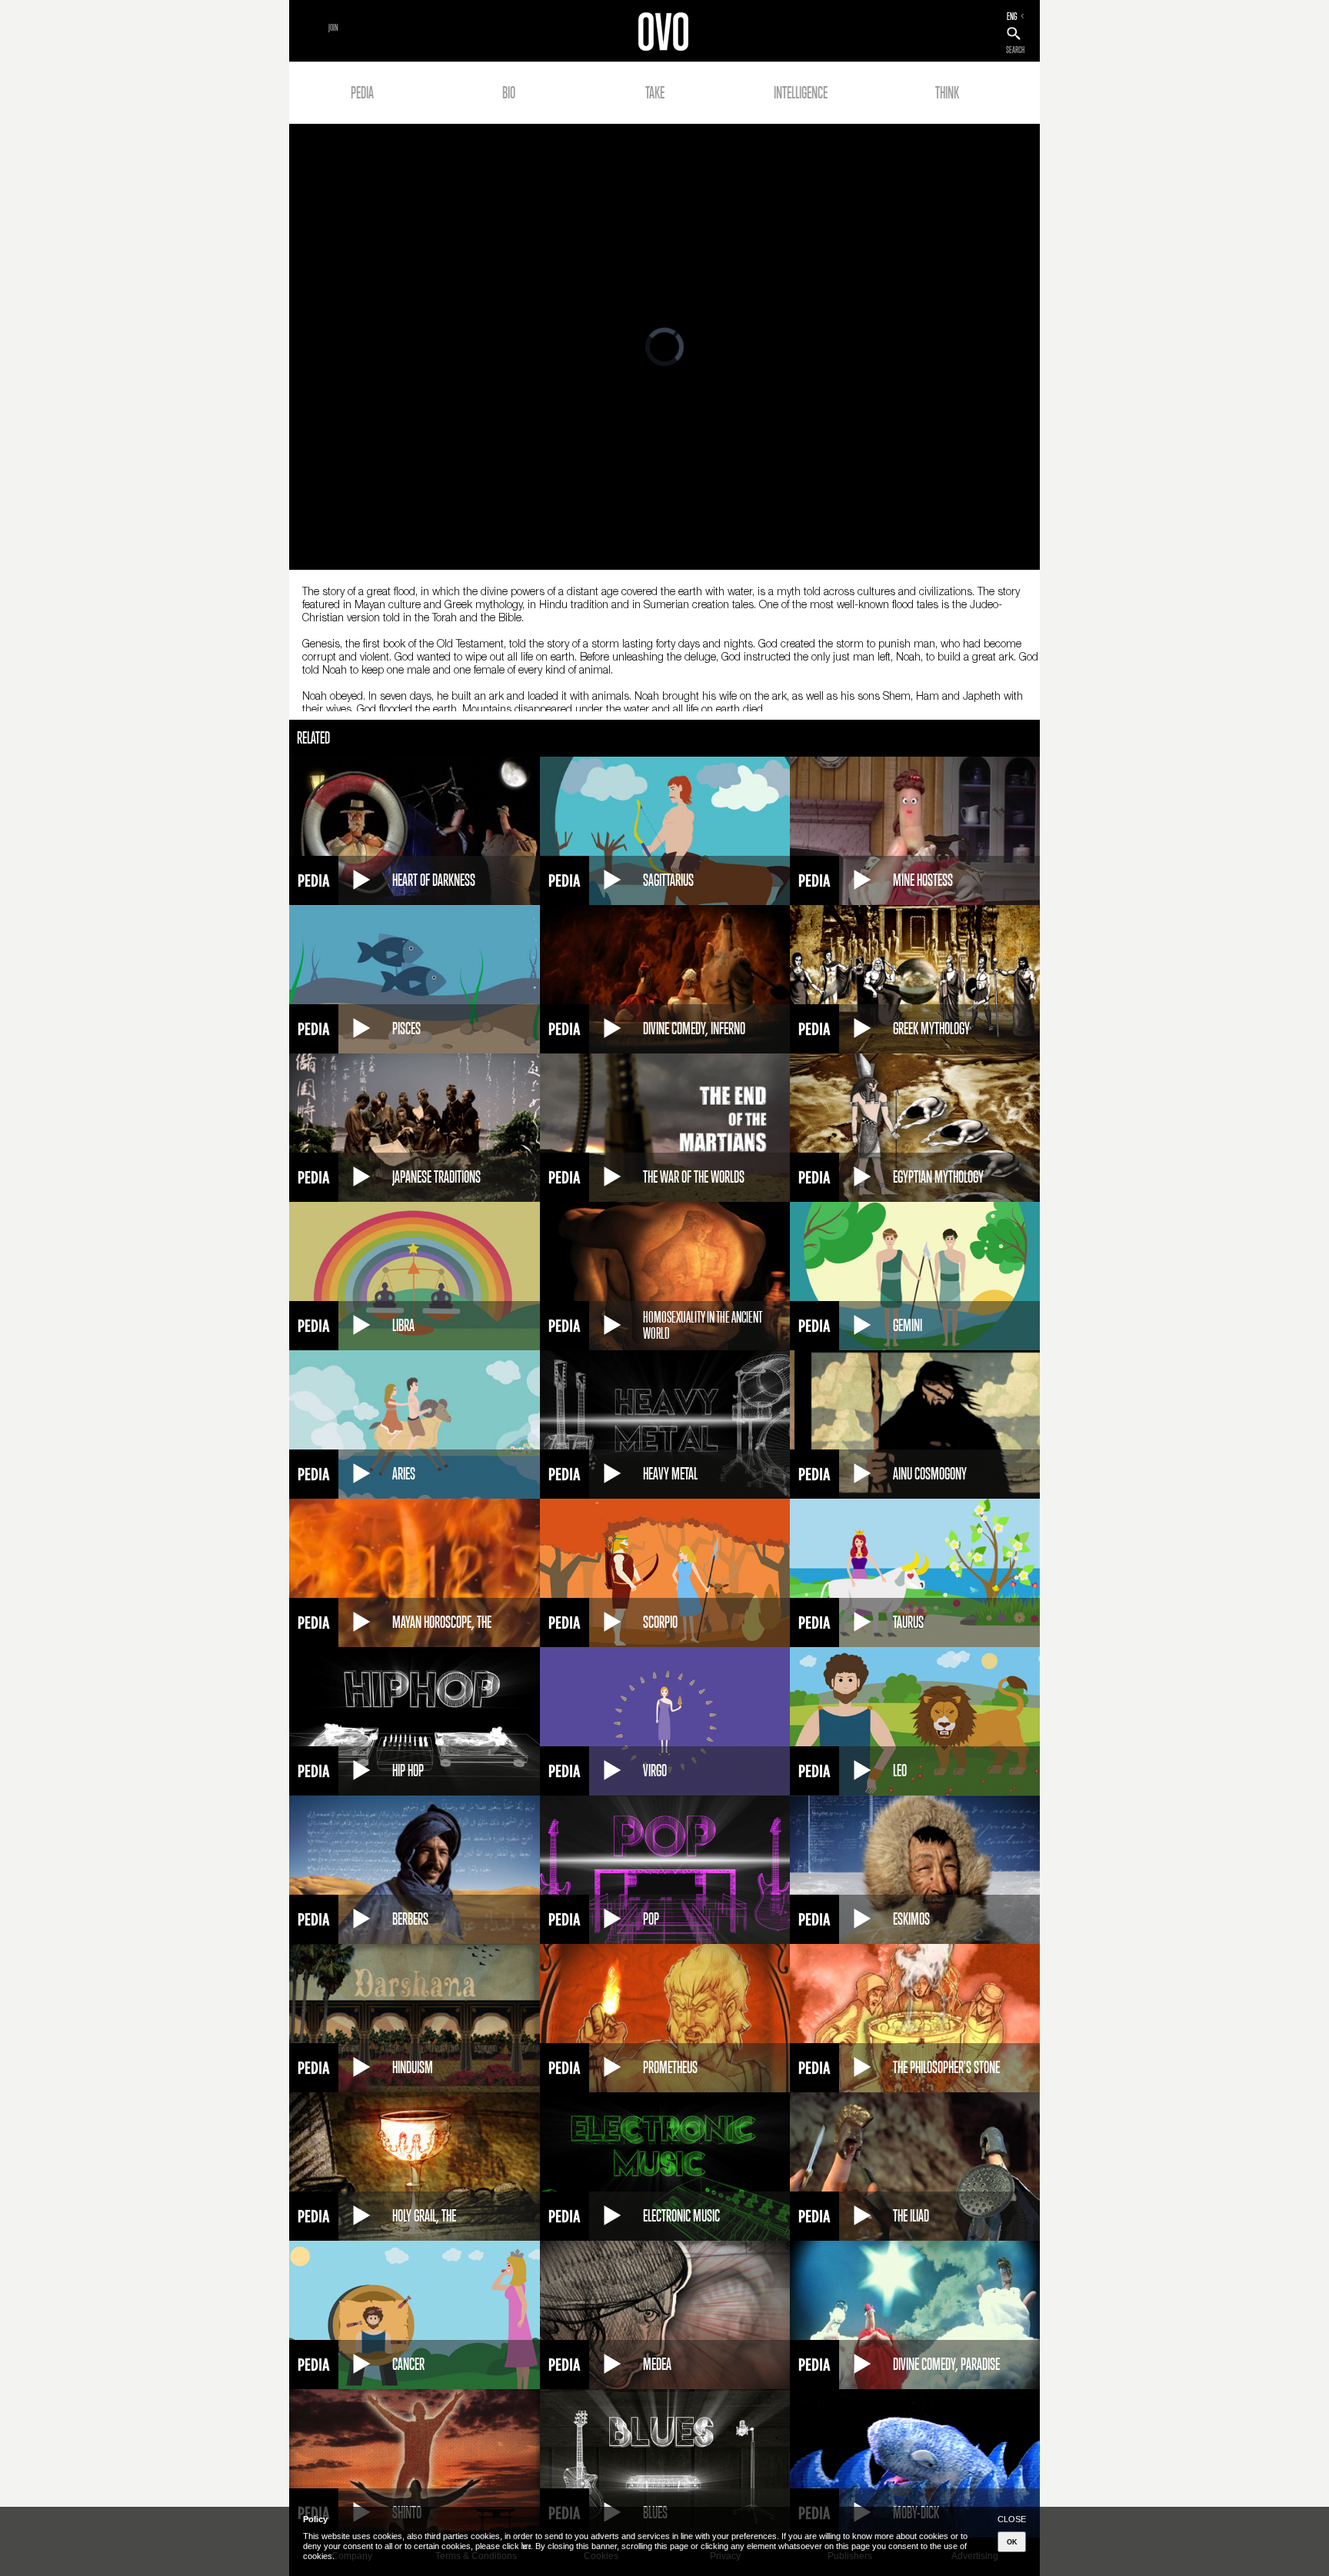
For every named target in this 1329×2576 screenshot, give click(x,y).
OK (1012, 2542)
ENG (1012, 16)
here (526, 2546)
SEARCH (1015, 50)
